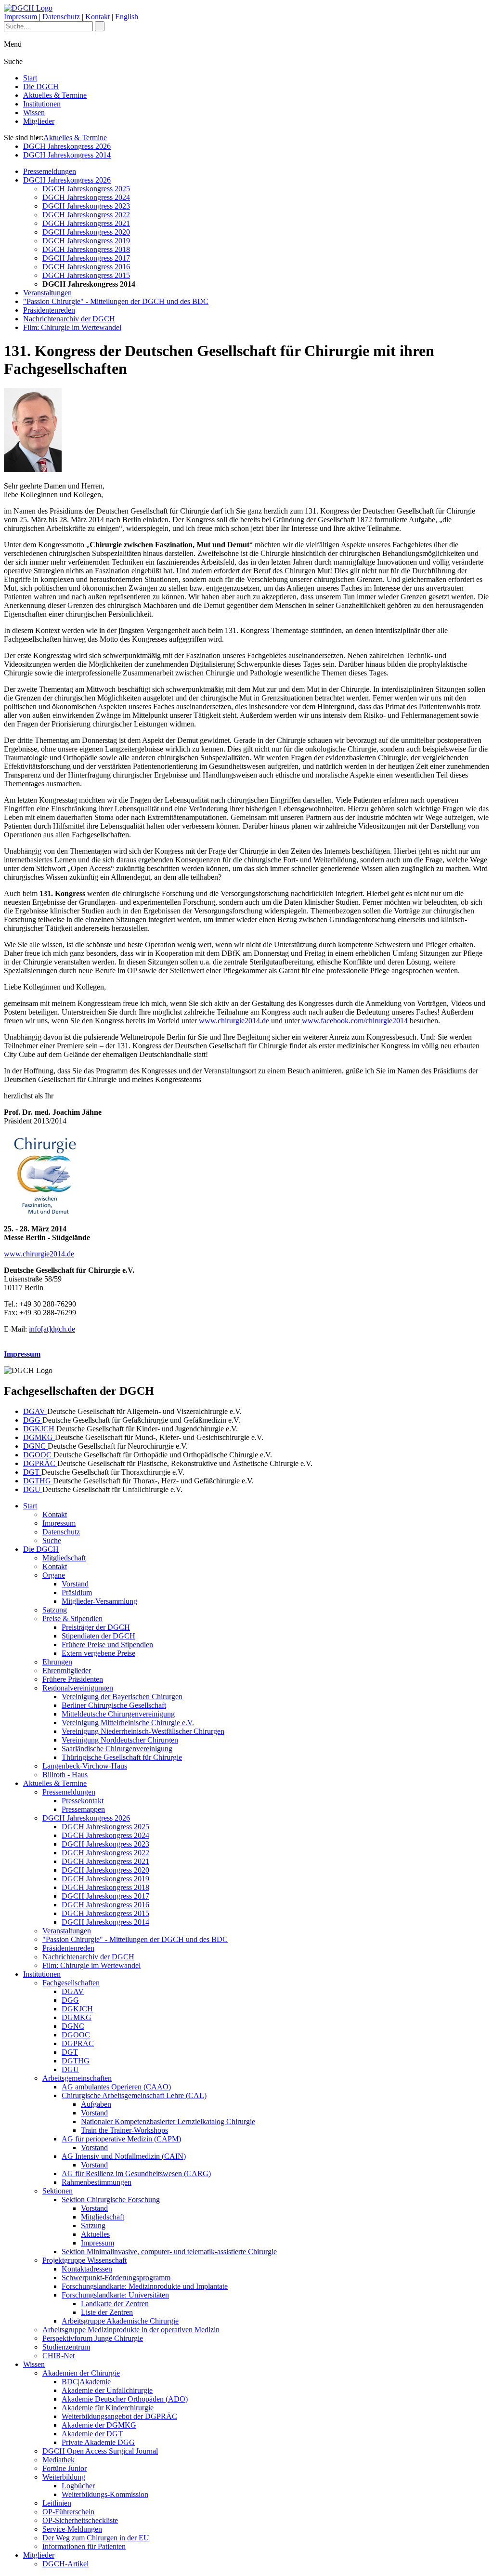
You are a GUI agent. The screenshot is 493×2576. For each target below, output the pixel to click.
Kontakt (97, 17)
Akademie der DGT (92, 2434)
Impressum (20, 17)
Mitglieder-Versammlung (99, 1601)
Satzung (55, 1610)
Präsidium (77, 1592)
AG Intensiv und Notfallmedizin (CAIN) (124, 2156)
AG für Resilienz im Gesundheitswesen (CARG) (136, 2173)
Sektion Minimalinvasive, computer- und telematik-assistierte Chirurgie (169, 2252)
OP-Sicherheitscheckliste (80, 2520)
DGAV (35, 1411)
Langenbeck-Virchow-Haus (85, 1766)
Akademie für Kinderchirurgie (108, 2408)
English (127, 17)
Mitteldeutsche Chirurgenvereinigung (118, 1714)
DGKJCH (39, 1429)
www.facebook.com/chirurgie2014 (355, 1021)
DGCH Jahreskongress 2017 (86, 258)
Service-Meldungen (72, 2529)
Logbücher (78, 2486)
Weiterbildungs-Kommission (105, 2494)
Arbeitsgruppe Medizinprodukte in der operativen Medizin (131, 2330)
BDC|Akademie (86, 2382)
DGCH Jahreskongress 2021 (86, 223)
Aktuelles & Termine (55, 95)
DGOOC (38, 1455)
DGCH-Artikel (65, 2564)
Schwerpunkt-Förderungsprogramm (116, 2278)
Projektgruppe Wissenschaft (84, 2260)
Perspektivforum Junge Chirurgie (93, 2338)
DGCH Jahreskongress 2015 (86, 275)
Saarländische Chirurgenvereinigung (117, 1749)
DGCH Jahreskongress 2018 (86, 249)
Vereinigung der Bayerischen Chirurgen (122, 1697)
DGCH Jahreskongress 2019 (86, 241)
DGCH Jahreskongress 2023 (86, 206)
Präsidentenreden (49, 310)
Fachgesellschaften (71, 1983)
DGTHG (38, 1481)
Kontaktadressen (87, 2269)
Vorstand (75, 1584)
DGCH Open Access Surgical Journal (100, 2451)
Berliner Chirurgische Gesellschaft (114, 1705)
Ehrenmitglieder (67, 1671)
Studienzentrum (66, 2347)
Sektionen (58, 2191)
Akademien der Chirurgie (81, 2373)
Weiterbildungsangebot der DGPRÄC (119, 2416)
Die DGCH (41, 86)
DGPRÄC (40, 1463)
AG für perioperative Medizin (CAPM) (121, 2139)
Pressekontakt (83, 1801)
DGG (33, 1420)
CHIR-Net (58, 2356)
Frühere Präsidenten (73, 1679)
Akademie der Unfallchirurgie (107, 2390)
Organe (54, 1575)
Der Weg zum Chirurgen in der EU (96, 2538)
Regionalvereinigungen (78, 1688)
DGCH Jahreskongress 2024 (86, 197)
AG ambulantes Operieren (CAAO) (116, 2087)
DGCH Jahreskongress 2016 (86, 267)
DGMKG (39, 1437)
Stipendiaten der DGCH (98, 1636)
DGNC (35, 1446)
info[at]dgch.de (52, 1329)
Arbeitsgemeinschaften (77, 2078)
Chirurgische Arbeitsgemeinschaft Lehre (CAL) (134, 2095)
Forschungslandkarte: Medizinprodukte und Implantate (145, 2286)
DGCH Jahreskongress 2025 (86, 189)
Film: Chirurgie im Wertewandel (72, 327)
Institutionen (42, 104)
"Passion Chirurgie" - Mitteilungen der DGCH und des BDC (116, 301)
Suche (52, 1540)
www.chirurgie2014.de (234, 1021)
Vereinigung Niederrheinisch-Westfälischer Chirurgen (143, 1731)
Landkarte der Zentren (115, 2304)
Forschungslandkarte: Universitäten (115, 2295)
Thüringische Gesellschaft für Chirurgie (122, 1757)
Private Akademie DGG (98, 2442)
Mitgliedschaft (64, 1558)
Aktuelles (95, 2234)
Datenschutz (61, 17)
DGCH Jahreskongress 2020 (86, 232)
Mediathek (58, 2460)
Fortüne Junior (65, 2468)
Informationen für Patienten (84, 2546)
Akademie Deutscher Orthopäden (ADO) (125, 2399)
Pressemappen (83, 1809)
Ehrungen (57, 1662)
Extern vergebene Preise (98, 1653)
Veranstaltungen (47, 293)
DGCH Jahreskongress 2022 (86, 215)
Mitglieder (39, 121)
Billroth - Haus (65, 1775)
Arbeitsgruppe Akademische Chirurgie (120, 2321)
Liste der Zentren (107, 2312)
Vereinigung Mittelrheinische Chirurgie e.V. (128, 1723)
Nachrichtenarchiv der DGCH (69, 319)
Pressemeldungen (50, 171)
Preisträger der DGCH (96, 1627)
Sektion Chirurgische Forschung (111, 2200)
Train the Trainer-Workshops (124, 2130)
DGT (32, 1472)
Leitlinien (57, 2503)
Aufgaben (96, 2104)
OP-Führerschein (68, 2512)
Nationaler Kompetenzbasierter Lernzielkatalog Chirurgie (168, 2121)
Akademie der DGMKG (99, 2425)
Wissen (34, 112)
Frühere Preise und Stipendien (107, 1645)
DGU (33, 1489)
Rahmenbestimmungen (97, 2182)
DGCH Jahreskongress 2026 (67, 146)
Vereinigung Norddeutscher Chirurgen (120, 1740)
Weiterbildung (64, 2477)
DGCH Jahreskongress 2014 (67, 155)
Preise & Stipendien (72, 1618)
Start (30, 78)
